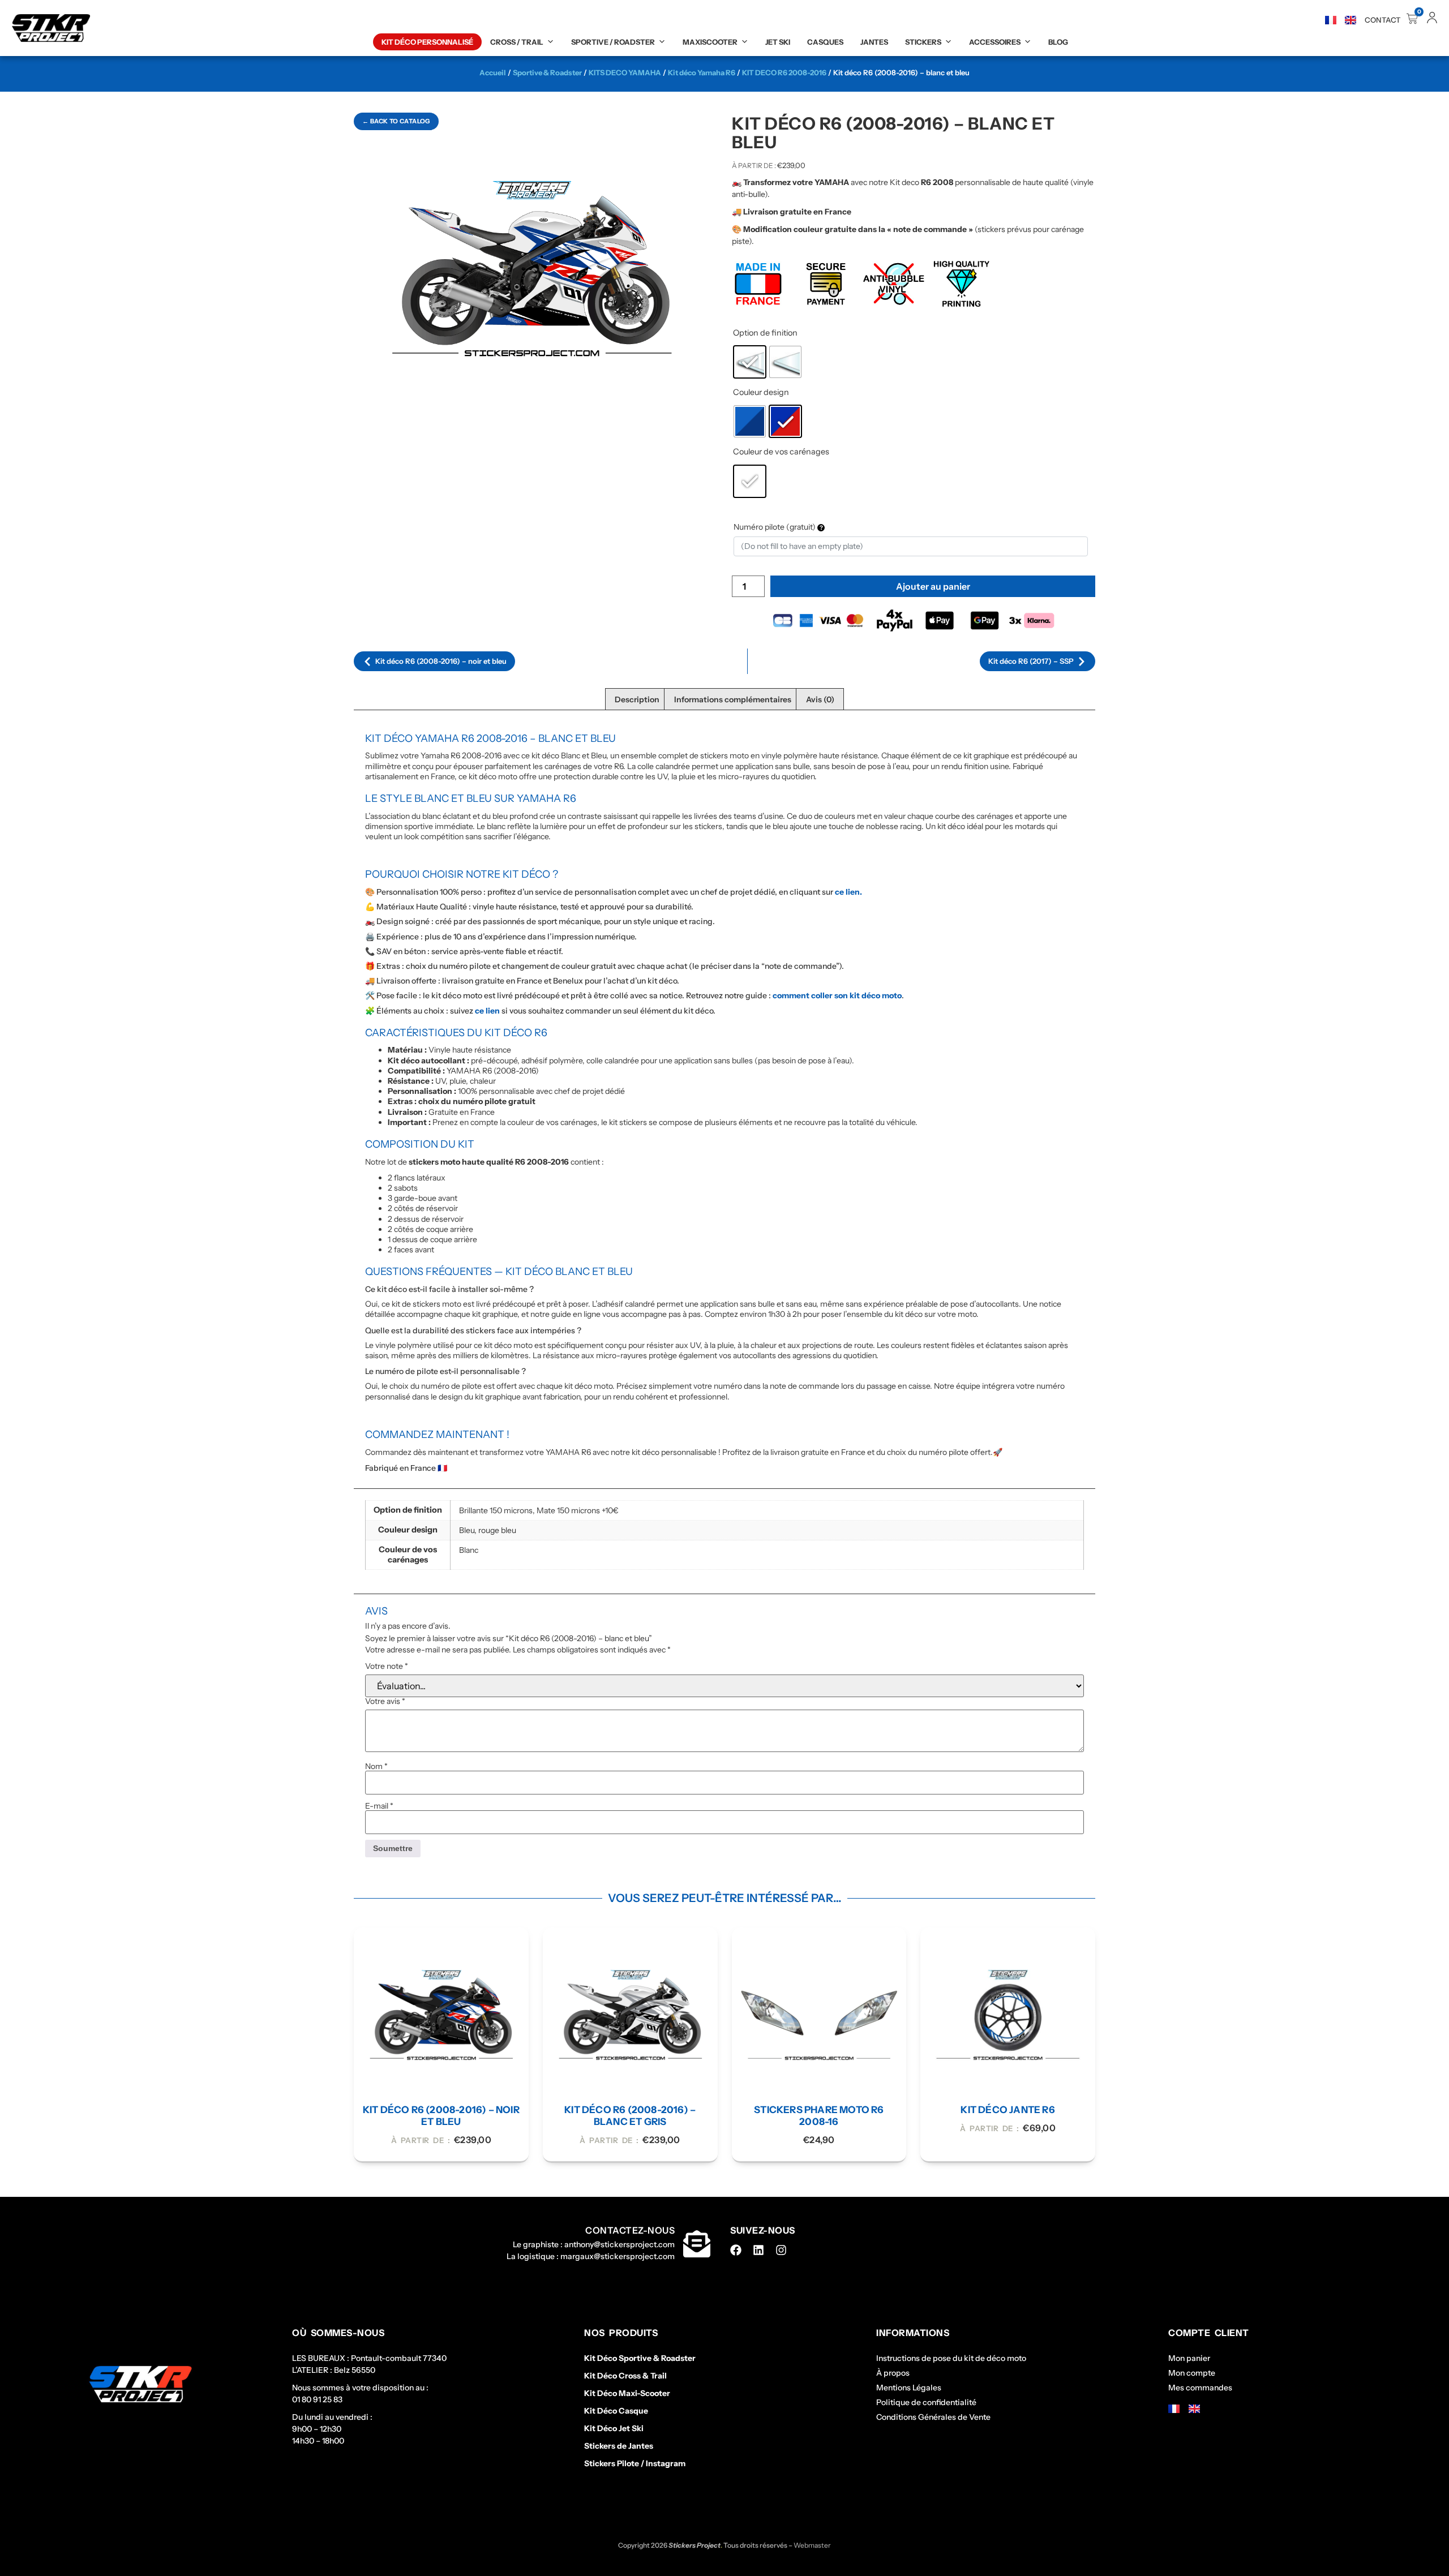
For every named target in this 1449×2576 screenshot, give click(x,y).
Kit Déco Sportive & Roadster (640, 2358)
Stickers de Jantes (619, 2446)
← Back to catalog (396, 121)
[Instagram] (781, 2250)
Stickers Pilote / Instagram (635, 2463)
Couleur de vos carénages (781, 452)
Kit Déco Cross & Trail (625, 2376)
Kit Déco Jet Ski (614, 2428)
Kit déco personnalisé (427, 42)
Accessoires (995, 42)
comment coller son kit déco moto (837, 995)
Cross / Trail (517, 42)
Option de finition (765, 333)
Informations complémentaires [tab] (733, 699)
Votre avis (385, 1701)
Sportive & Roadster (547, 72)
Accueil (493, 72)
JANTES (874, 42)
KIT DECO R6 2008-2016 (784, 72)
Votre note (387, 1666)
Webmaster (812, 2545)
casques (825, 42)
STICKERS (923, 42)
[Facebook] (736, 2250)
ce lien (487, 1011)
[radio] (750, 362)
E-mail (379, 1806)
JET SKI (778, 42)
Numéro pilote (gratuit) (775, 527)
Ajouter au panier (933, 586)
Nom (376, 1766)
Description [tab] (637, 699)
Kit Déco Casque (616, 2411)
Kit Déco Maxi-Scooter (627, 2393)
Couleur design (761, 392)
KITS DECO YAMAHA (625, 72)
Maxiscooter (710, 42)
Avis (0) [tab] (820, 699)
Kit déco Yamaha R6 (702, 72)
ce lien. (848, 892)
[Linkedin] (758, 2250)
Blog (1058, 42)
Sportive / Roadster (613, 42)
